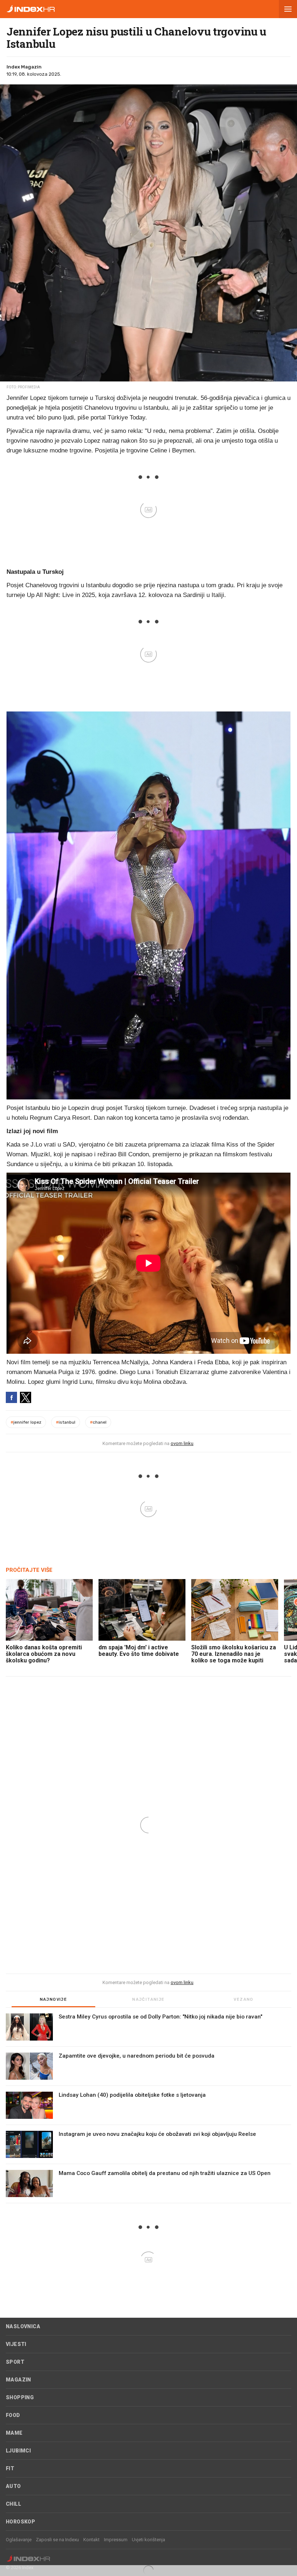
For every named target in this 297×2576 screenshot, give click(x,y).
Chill (13, 2504)
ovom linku (182, 1443)
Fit (10, 2468)
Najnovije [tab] (54, 1999)
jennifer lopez (26, 1422)
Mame (14, 2433)
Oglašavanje (19, 2540)
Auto (13, 2486)
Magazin (18, 2380)
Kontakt (91, 2540)
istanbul (66, 1422)
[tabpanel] (148, 2108)
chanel (98, 1422)
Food (13, 2415)
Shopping (20, 2397)
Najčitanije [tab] (148, 1999)
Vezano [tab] (243, 1999)
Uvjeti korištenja (148, 2540)
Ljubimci (18, 2451)
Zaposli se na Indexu (57, 2540)
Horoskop (20, 2522)
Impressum (116, 2540)
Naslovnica (23, 2326)
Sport (15, 2362)
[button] (288, 9)
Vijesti (16, 2344)
